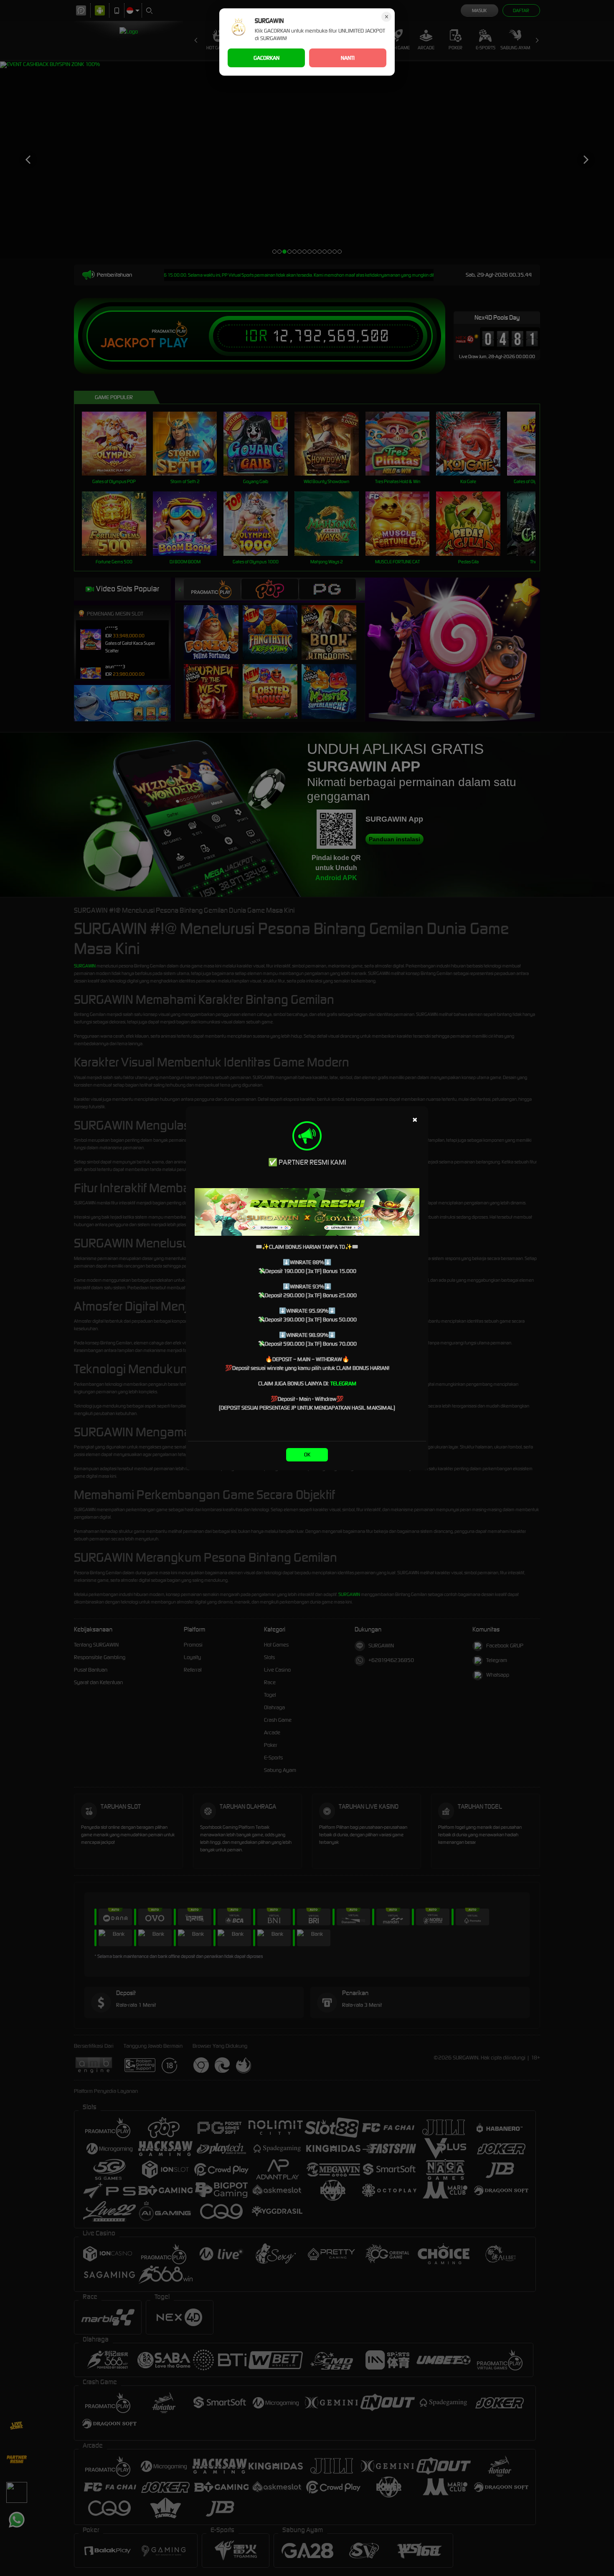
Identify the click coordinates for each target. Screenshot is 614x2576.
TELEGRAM (343, 1383)
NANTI (348, 58)
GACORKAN (266, 58)
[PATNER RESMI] (307, 1212)
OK (307, 1455)
